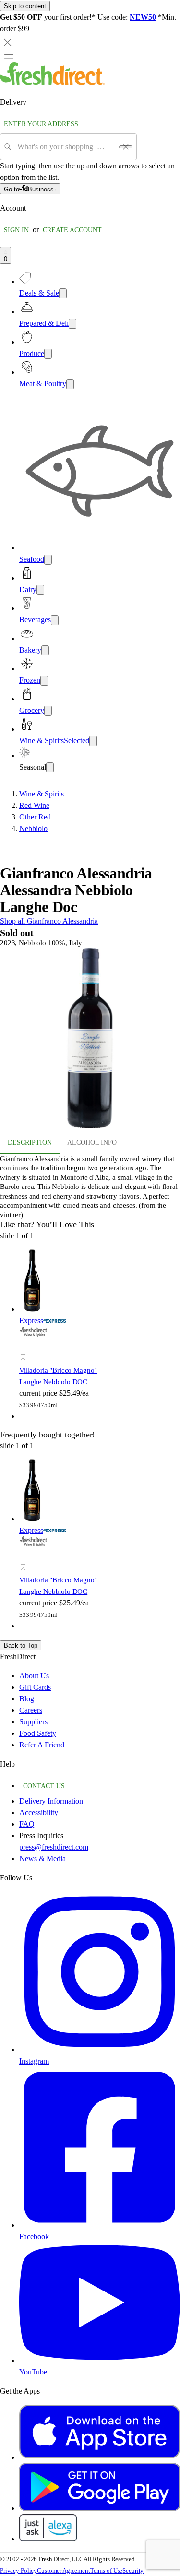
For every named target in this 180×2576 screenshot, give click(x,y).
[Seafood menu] (48, 560)
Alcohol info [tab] (92, 1143)
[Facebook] (100, 2225)
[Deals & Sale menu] (63, 293)
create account (72, 230)
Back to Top (21, 1645)
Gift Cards (35, 1687)
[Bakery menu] (45, 650)
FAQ (27, 1824)
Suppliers (33, 1722)
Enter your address (41, 124)
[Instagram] (100, 2049)
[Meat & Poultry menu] (70, 384)
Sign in (16, 230)
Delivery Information (51, 1801)
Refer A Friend (42, 1745)
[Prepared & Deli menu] (72, 324)
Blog (27, 1699)
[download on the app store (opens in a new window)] (100, 2457)
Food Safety (38, 1733)
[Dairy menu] (40, 590)
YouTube (33, 2372)
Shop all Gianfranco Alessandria (49, 921)
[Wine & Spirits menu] (93, 741)
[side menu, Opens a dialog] (9, 56)
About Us (34, 1676)
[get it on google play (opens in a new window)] (100, 2508)
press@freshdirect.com (54, 1847)
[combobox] (65, 147)
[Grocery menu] (48, 711)
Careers (31, 1710)
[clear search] (126, 147)
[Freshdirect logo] (52, 83)
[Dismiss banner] (8, 42)
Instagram (34, 2061)
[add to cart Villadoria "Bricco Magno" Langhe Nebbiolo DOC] (26, 1347)
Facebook (34, 2237)
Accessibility (39, 1812)
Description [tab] (30, 1143)
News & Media (42, 1858)
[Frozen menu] (44, 681)
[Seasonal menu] (50, 767)
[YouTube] (100, 2360)
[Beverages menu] (55, 620)
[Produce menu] (48, 354)
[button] (90, 1040)
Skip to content (25, 6)
